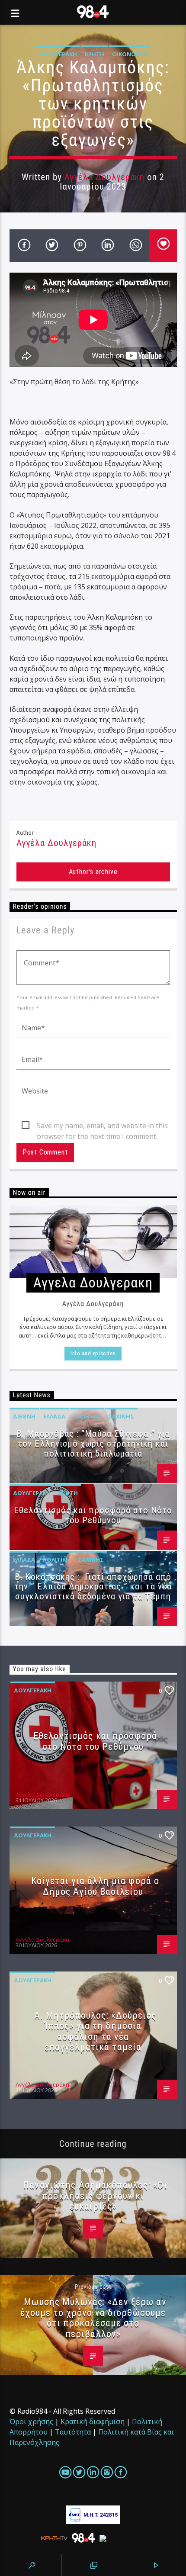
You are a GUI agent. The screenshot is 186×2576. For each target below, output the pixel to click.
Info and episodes (93, 1353)
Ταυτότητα (73, 2432)
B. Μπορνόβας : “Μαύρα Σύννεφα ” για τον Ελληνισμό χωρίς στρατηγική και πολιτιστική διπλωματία (93, 1444)
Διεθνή (24, 1416)
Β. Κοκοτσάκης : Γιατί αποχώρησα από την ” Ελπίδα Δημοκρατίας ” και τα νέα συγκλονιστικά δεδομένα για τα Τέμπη (93, 1587)
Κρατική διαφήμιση (93, 2422)
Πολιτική (87, 1416)
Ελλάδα (54, 1416)
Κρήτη (95, 54)
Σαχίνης (121, 1416)
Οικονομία (129, 54)
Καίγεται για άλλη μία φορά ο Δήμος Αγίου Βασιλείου (95, 1886)
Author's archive (93, 872)
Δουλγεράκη (58, 54)
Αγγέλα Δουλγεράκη (105, 177)
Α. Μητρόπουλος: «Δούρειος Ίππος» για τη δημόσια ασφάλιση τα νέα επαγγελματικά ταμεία (95, 2031)
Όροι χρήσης (31, 2422)
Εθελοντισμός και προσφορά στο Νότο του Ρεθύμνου (93, 1515)
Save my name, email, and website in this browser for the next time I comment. (102, 1126)
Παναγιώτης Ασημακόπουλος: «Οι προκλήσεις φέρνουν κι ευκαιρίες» (95, 2195)
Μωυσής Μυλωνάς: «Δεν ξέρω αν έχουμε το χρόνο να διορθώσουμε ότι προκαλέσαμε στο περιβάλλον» (93, 2318)
